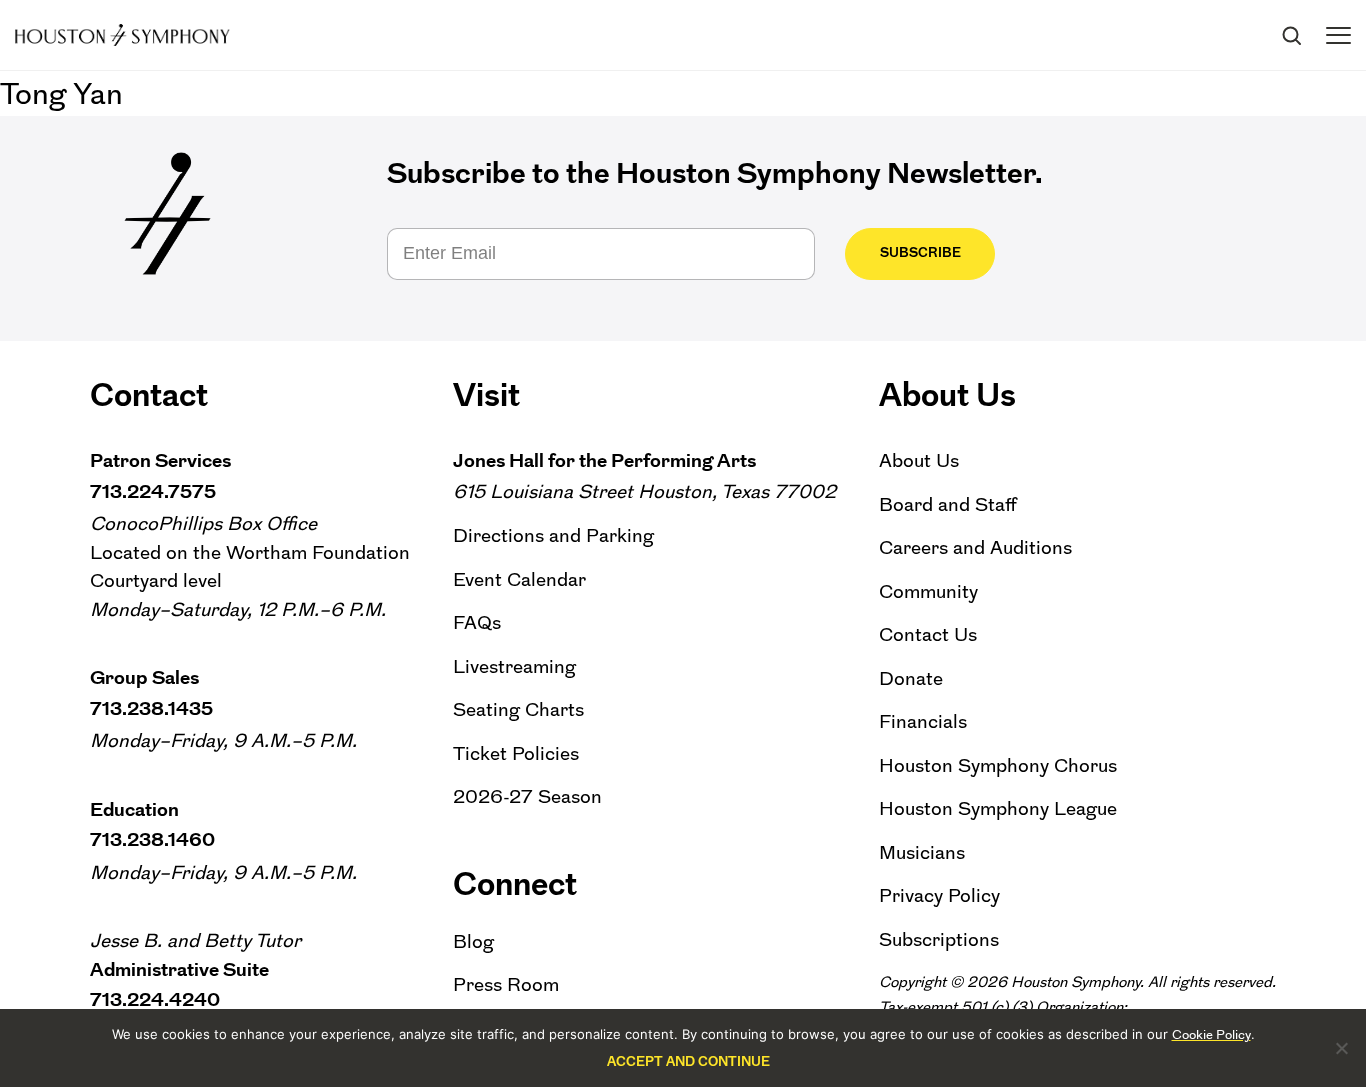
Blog (473, 941)
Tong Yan (61, 93)
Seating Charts (518, 709)
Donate (911, 678)
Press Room (506, 984)
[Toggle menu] (1338, 35)
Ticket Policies (516, 753)
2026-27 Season (527, 796)
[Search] (1291, 35)
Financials (923, 721)
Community (928, 591)
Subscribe (920, 252)
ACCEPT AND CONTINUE (688, 1061)
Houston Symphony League (998, 808)
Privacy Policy (939, 895)
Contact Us (928, 634)
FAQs (477, 622)
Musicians (922, 852)
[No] (1341, 1048)
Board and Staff (948, 504)
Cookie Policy (1211, 1034)
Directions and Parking (553, 535)
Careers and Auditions (975, 547)
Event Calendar (519, 579)
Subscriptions (939, 939)
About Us (919, 460)
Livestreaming (514, 666)
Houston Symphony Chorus (998, 765)
